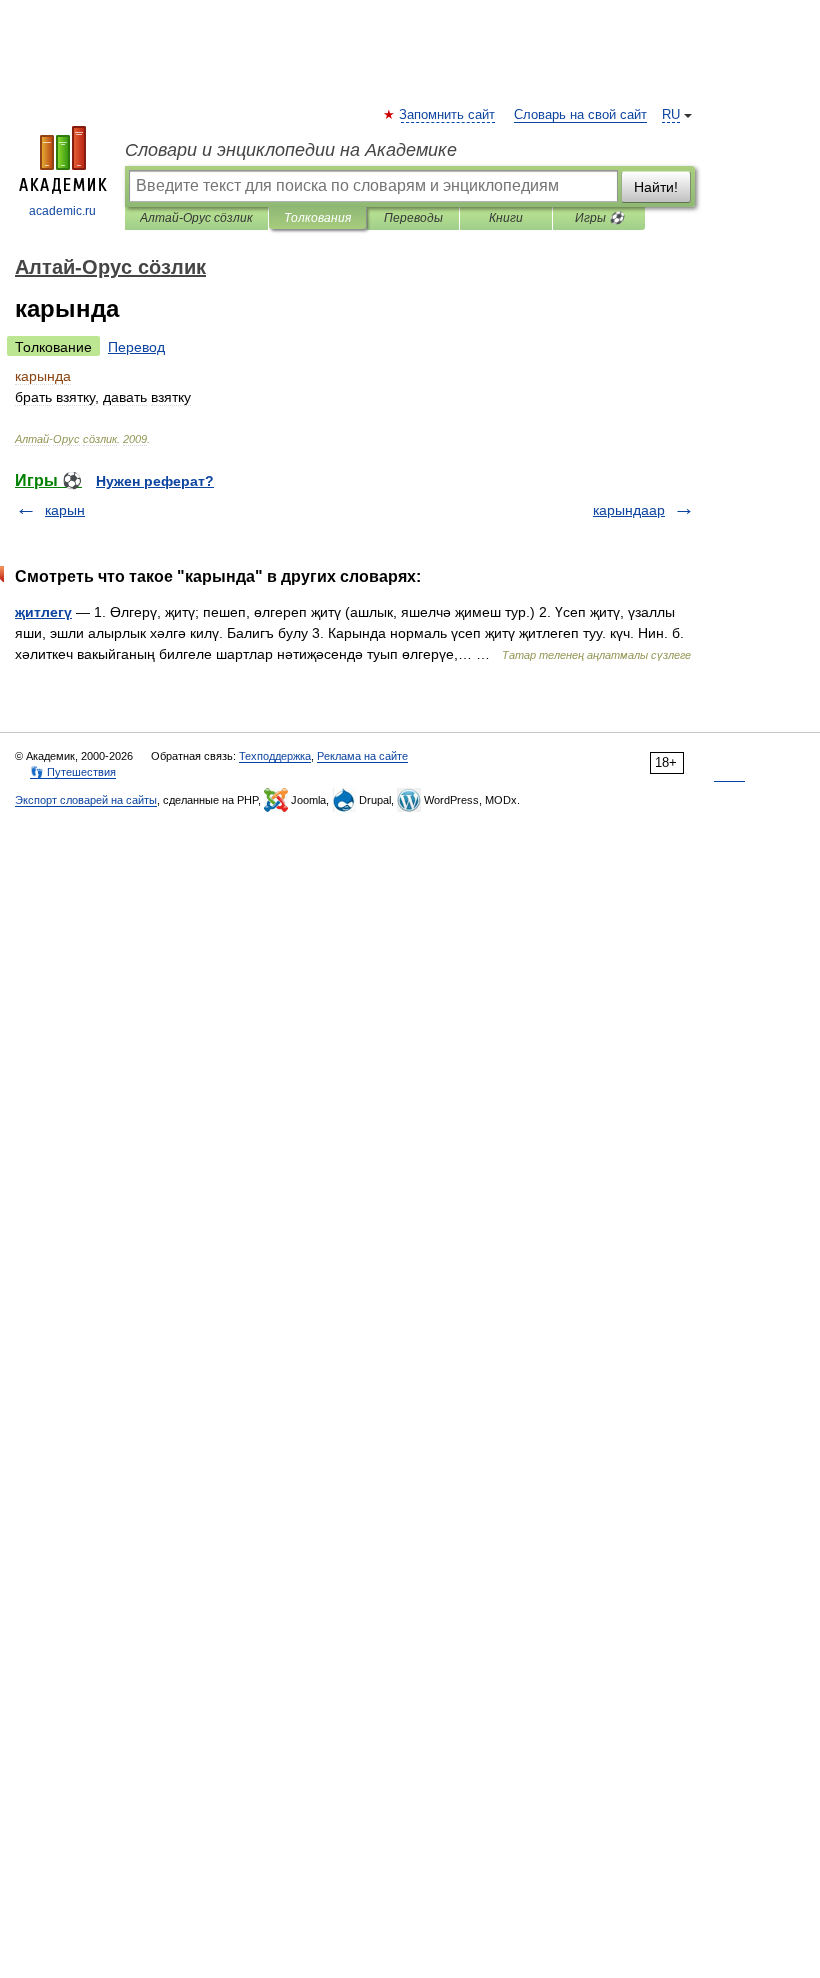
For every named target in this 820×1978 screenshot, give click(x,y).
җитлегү (43, 612)
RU (671, 115)
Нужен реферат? (155, 481)
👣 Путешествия (73, 772)
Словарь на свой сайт (580, 115)
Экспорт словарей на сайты (86, 800)
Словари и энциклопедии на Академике (291, 150)
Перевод (136, 347)
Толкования (317, 218)
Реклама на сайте (362, 756)
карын (65, 510)
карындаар (629, 510)
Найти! (656, 187)
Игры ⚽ (599, 218)
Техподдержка (275, 756)
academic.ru (62, 211)
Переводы (413, 218)
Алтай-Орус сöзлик (196, 218)
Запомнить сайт (448, 115)
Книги (506, 218)
